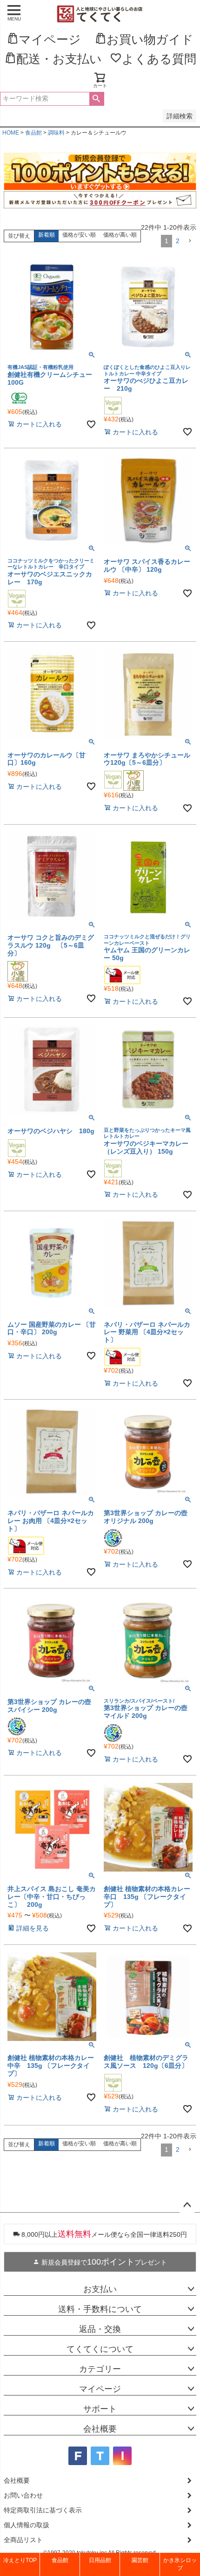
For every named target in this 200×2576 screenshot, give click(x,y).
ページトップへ (187, 2205)
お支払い (100, 2289)
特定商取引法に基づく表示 (43, 2510)
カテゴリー (100, 2369)
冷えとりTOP (20, 2560)
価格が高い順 (120, 235)
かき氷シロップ (180, 2564)
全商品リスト (23, 2540)
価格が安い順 (79, 235)
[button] (190, 241)
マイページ (100, 2389)
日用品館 (100, 2560)
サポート (100, 2409)
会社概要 (100, 2429)
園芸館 (140, 2560)
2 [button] (178, 241)
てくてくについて (100, 2349)
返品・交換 (100, 2329)
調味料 (56, 133)
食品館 (33, 133)
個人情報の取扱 (27, 2525)
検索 (97, 99)
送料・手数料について (100, 2309)
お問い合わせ (23, 2495)
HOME (11, 133)
